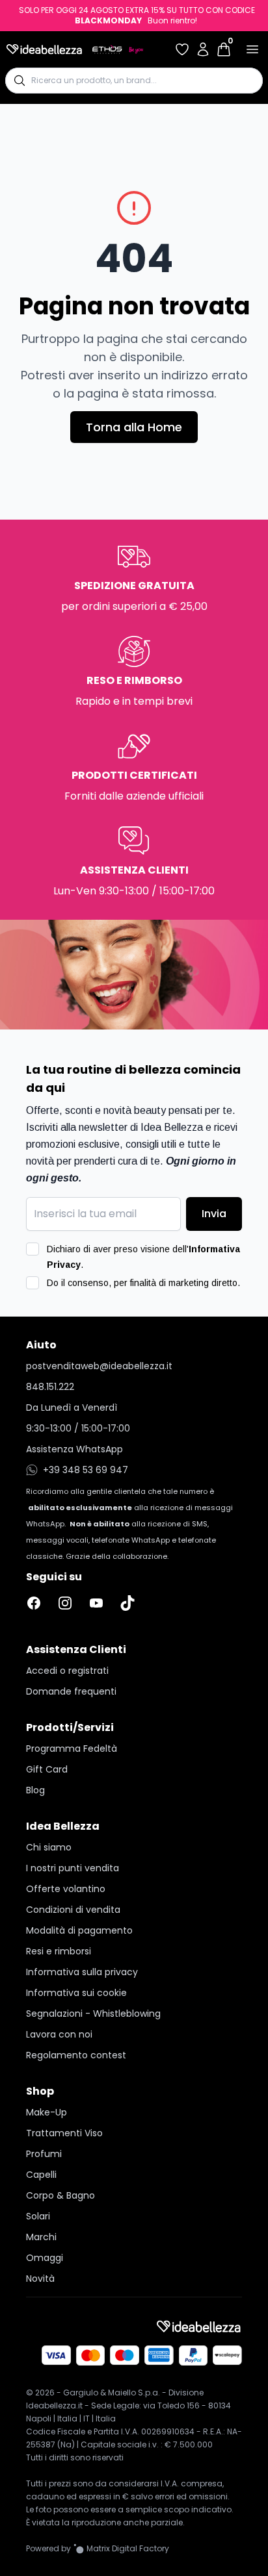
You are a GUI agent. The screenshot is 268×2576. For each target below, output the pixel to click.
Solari (38, 2216)
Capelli (41, 2175)
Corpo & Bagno (60, 2195)
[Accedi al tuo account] (203, 49)
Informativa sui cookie (76, 1993)
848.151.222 (50, 1387)
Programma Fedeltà (72, 1749)
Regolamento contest (76, 2055)
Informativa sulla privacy (82, 1972)
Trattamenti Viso (64, 2133)
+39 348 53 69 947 (86, 1470)
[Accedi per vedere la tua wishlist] (182, 49)
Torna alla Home (134, 427)
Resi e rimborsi (59, 1951)
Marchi (41, 2237)
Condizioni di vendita (73, 1910)
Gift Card (47, 1769)
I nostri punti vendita (73, 1868)
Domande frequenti (71, 1691)
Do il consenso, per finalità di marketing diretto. (143, 1283)
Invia (214, 1214)
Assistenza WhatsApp (74, 1449)
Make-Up (47, 2112)
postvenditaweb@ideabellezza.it (99, 1366)
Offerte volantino (66, 1889)
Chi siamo (49, 1847)
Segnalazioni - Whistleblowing (93, 2014)
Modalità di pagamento (79, 1930)
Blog (35, 1790)
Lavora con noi (59, 2034)
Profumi (44, 2154)
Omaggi (45, 2258)
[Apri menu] (252, 49)
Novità (40, 2279)
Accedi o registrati (67, 1671)
